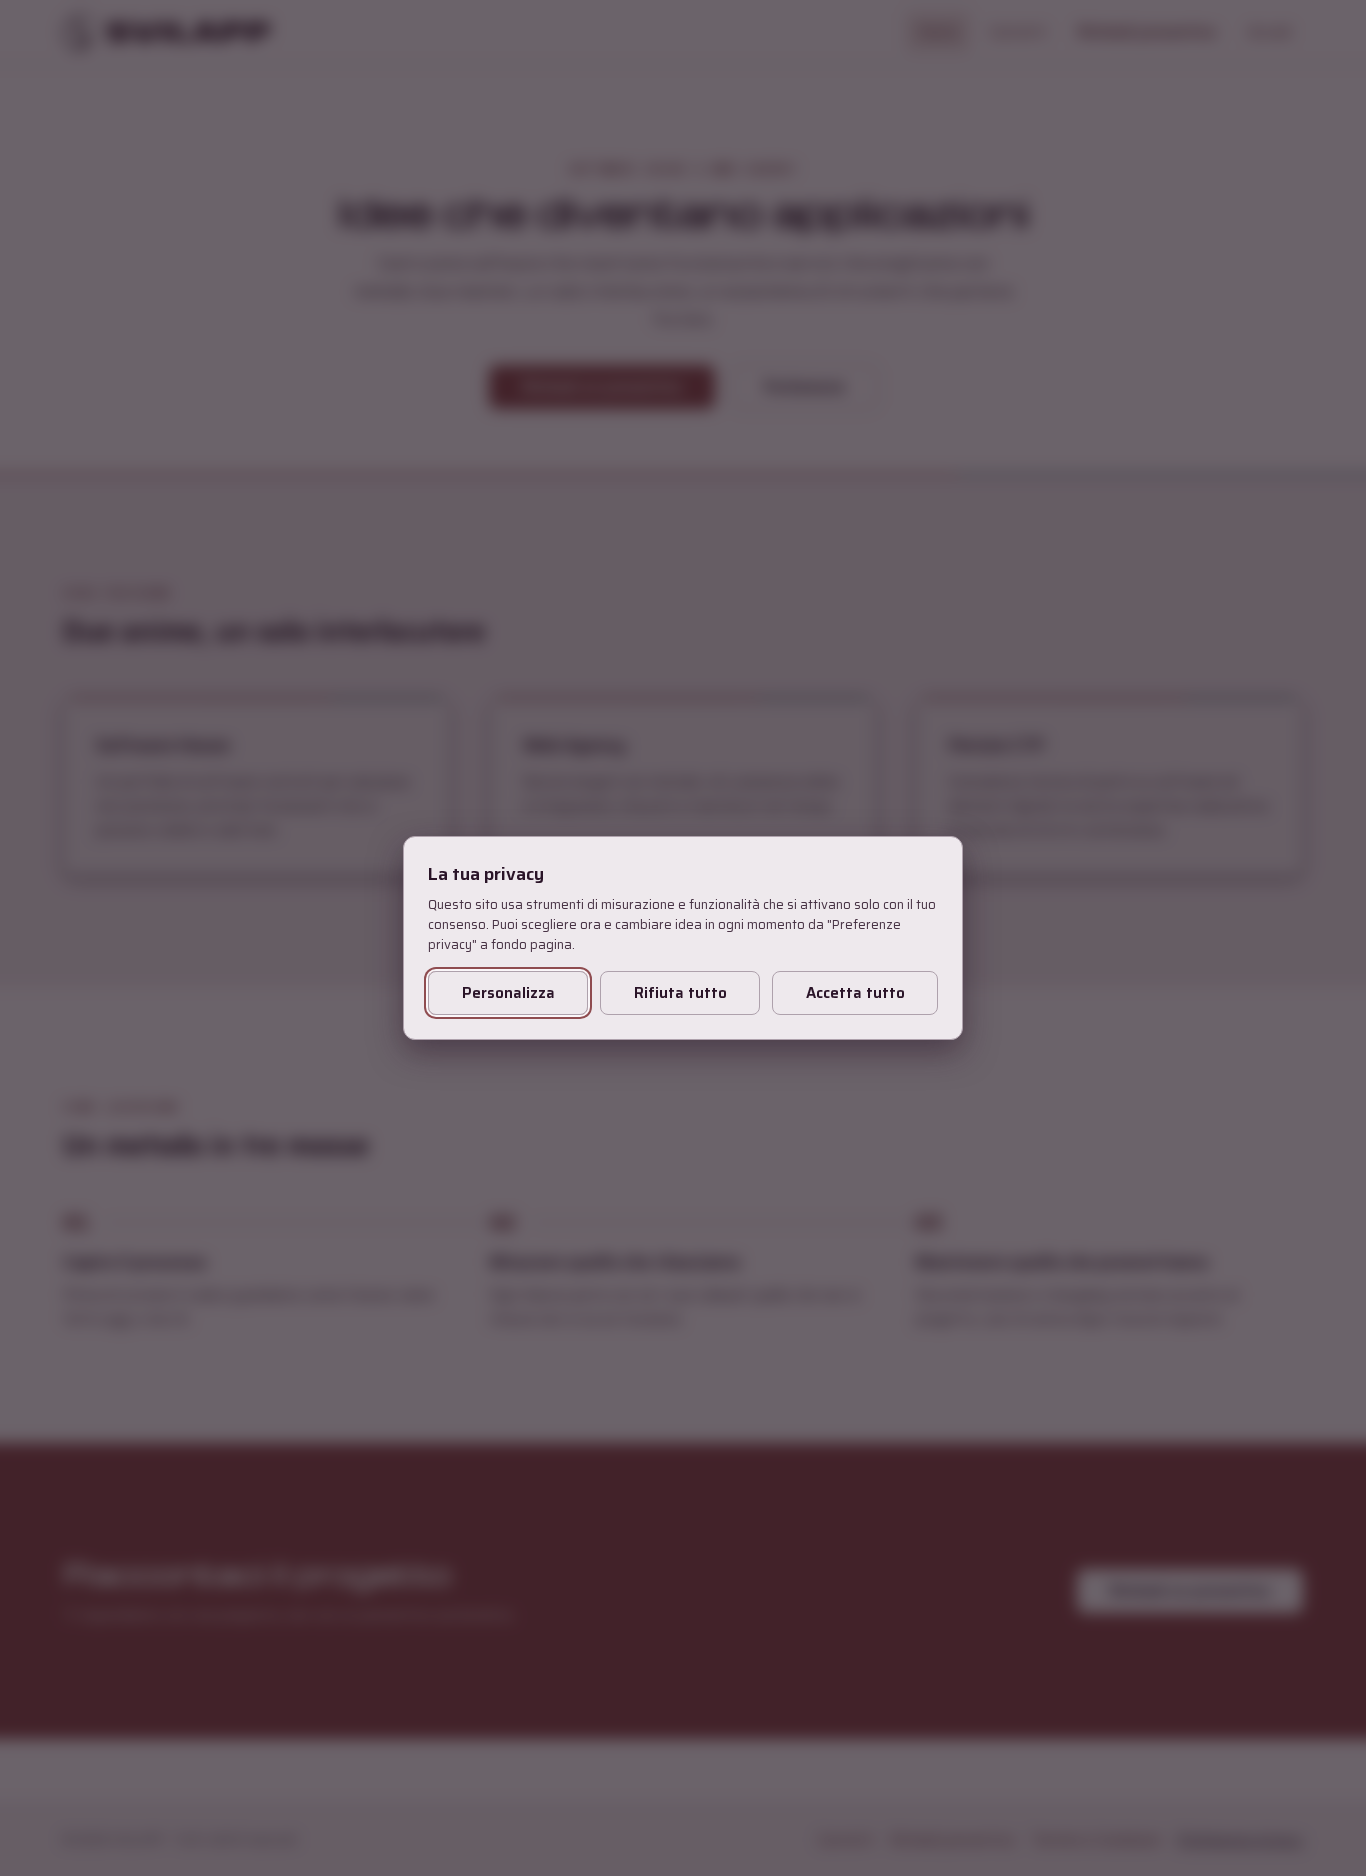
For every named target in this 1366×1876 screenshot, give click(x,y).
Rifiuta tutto (680, 993)
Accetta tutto (855, 993)
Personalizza (508, 993)
